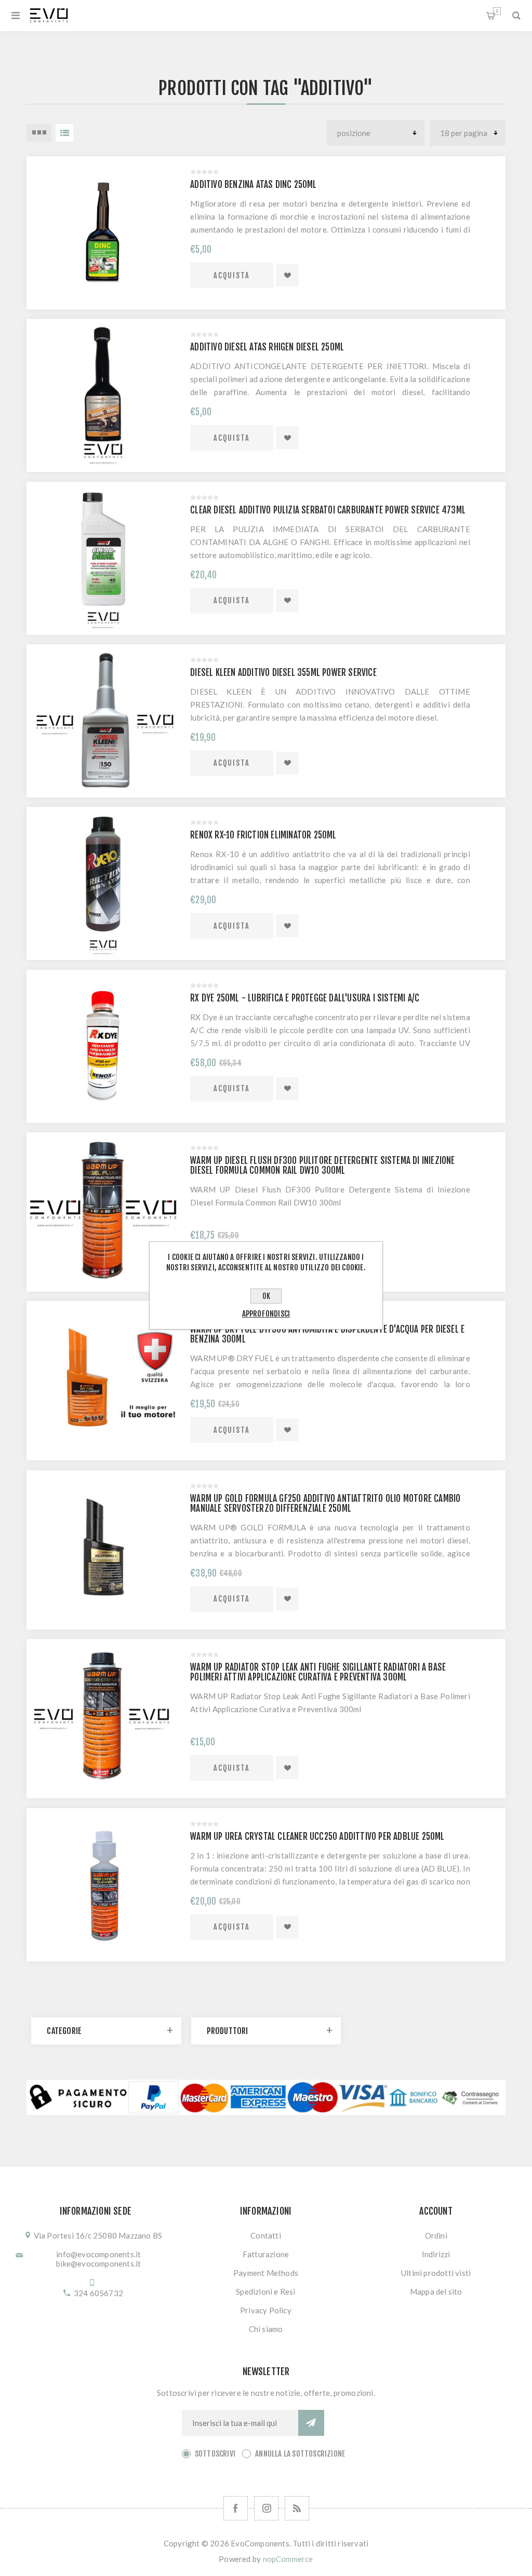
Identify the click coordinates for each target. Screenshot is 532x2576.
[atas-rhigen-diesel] (103, 395)
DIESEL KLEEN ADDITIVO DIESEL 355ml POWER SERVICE (283, 673)
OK (266, 1296)
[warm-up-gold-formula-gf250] (103, 1547)
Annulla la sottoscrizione (300, 2454)
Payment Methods (266, 2273)
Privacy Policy (266, 2310)
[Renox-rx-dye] (103, 1046)
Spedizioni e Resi (265, 2292)
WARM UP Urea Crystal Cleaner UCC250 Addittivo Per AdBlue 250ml (317, 1836)
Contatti (266, 2235)
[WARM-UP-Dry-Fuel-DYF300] (103, 1378)
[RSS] (297, 2508)
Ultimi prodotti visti (436, 2273)
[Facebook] (236, 2508)
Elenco (64, 133)
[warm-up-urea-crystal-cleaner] (103, 1885)
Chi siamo (266, 2329)
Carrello (497, 11)
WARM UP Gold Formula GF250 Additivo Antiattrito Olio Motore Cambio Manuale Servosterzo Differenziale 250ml (325, 1503)
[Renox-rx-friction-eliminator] (103, 883)
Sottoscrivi (215, 2454)
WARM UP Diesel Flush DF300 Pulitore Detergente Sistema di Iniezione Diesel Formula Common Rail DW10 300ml (322, 1165)
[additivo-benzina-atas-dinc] (103, 233)
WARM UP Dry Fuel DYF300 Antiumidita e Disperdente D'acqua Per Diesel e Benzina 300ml (327, 1334)
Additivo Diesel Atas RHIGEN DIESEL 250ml (267, 347)
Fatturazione (266, 2254)
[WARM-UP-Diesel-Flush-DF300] (103, 1209)
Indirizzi (436, 2254)
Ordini (436, 2235)
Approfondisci (266, 1314)
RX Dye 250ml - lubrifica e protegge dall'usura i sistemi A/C (305, 998)
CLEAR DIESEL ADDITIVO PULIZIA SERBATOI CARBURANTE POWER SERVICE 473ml (328, 510)
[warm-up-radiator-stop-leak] (103, 1716)
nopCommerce (288, 2559)
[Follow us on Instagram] (266, 2508)
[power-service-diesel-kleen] (103, 721)
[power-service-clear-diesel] (103, 558)
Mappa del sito (436, 2292)
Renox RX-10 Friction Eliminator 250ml (263, 835)
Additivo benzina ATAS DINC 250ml (253, 185)
